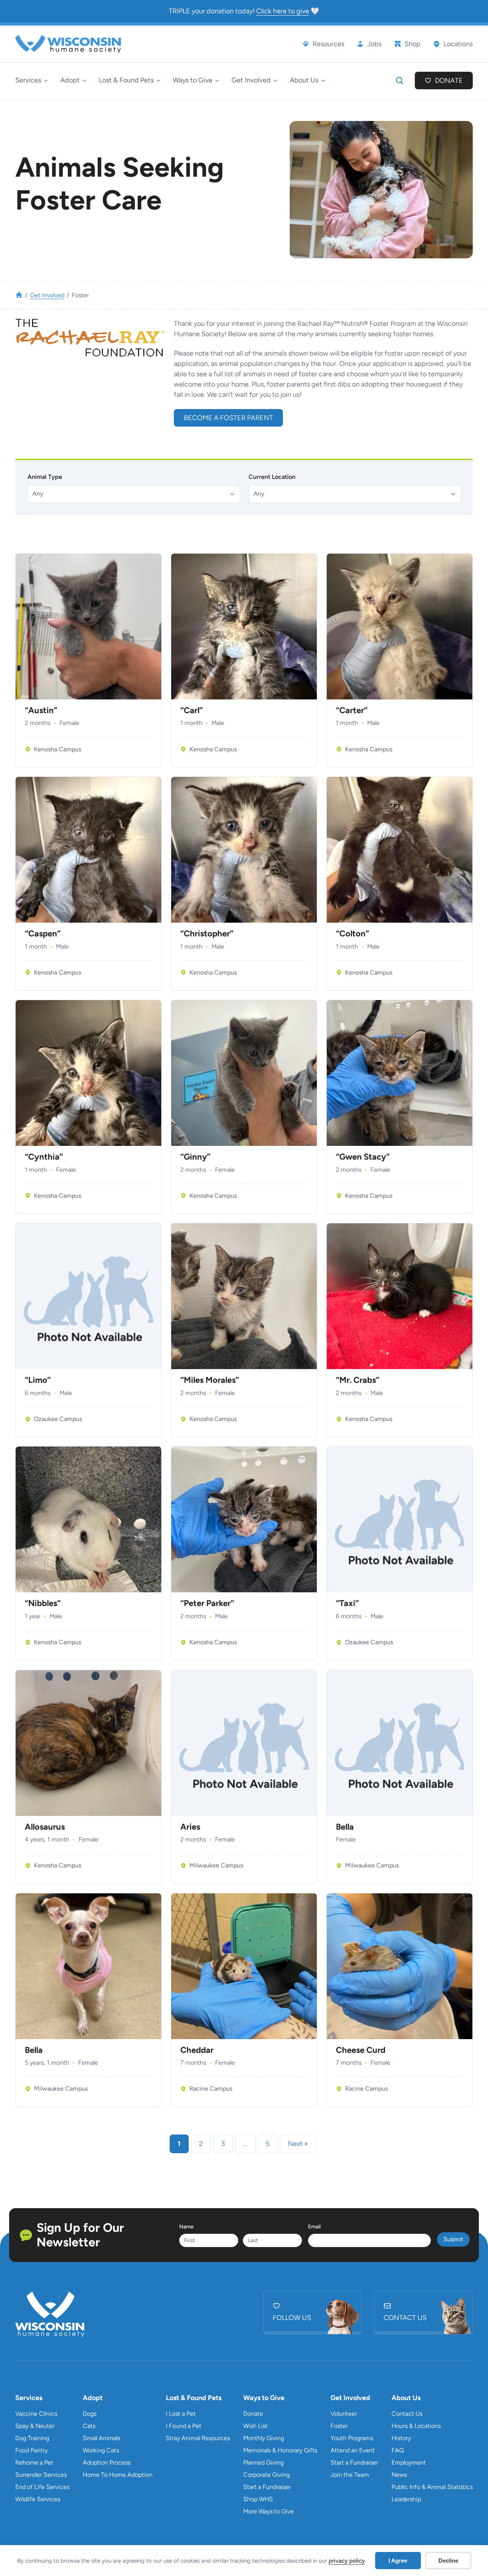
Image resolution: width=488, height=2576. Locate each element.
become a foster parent (228, 418)
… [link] (245, 2144)
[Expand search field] (400, 81)
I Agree (398, 2561)
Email (314, 2227)
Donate (449, 81)
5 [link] (268, 2144)
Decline (448, 2561)
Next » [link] (298, 2144)
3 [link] (223, 2144)
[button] (134, 494)
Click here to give (283, 11)
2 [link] (201, 2144)
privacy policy (347, 2561)
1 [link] (179, 2144)
